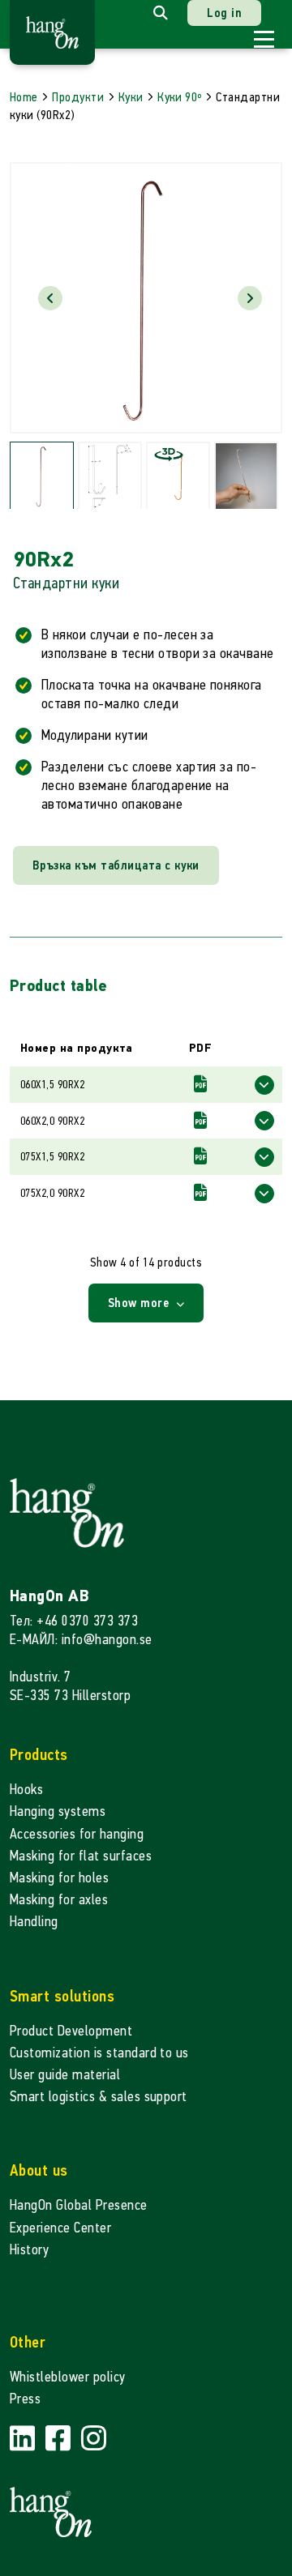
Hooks (26, 1790)
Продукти (78, 97)
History (29, 2250)
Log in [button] (224, 13)
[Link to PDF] (200, 1084)
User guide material (65, 2075)
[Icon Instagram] (94, 2439)
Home (24, 97)
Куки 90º (180, 97)
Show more (140, 1303)
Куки (131, 97)
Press (25, 2399)
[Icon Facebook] (60, 2439)
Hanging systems (58, 1811)
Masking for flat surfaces (81, 1856)
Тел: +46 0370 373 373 (74, 1621)
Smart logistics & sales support (99, 2097)
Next (250, 298)
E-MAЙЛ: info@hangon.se (81, 1640)
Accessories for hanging (77, 1834)
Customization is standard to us (99, 2053)
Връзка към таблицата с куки (116, 865)
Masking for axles (59, 1900)
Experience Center (60, 2228)
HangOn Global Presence (79, 2205)
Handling (34, 1922)
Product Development (71, 2031)
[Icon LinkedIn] (24, 2439)
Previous (50, 298)
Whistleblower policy (68, 2377)
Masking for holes (59, 1878)
